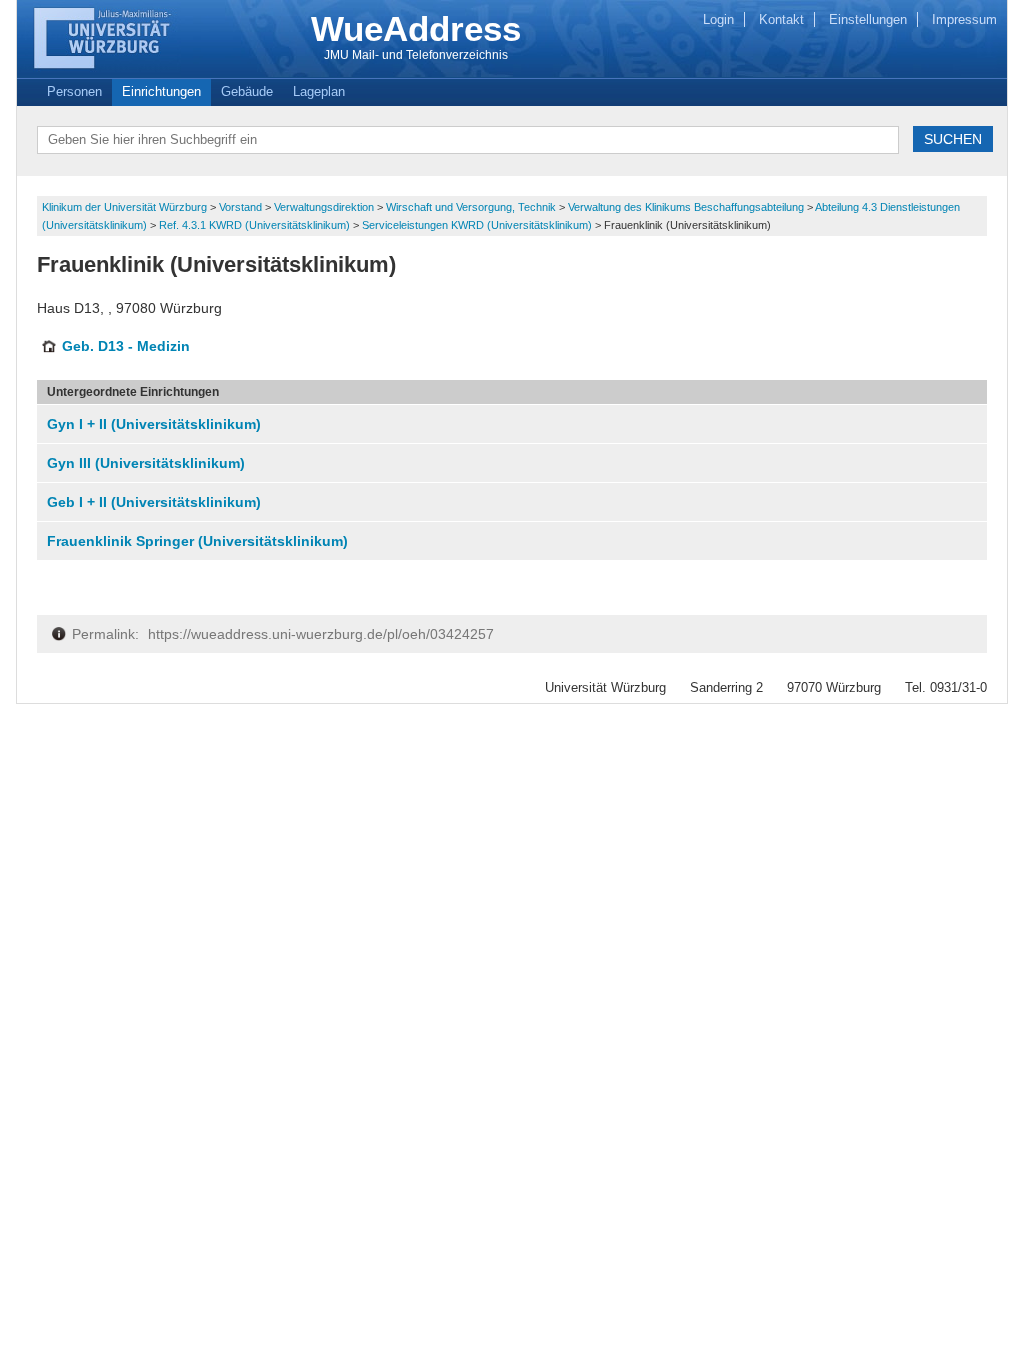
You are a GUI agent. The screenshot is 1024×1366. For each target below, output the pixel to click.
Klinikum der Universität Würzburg (126, 207)
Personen (74, 91)
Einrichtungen (161, 91)
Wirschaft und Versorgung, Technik (472, 207)
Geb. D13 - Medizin (126, 346)
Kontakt (781, 19)
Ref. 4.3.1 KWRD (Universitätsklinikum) (256, 225)
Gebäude (247, 91)
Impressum (964, 19)
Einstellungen (868, 19)
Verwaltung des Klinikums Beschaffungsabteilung (687, 207)
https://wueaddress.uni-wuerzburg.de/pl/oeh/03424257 (321, 634)
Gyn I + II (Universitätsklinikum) (154, 424)
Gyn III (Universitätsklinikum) (146, 463)
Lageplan (319, 91)
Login (718, 19)
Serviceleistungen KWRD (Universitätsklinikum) (478, 225)
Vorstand (242, 207)
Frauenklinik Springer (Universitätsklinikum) (197, 541)
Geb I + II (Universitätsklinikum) (154, 502)
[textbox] (468, 140)
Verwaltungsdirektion (325, 207)
